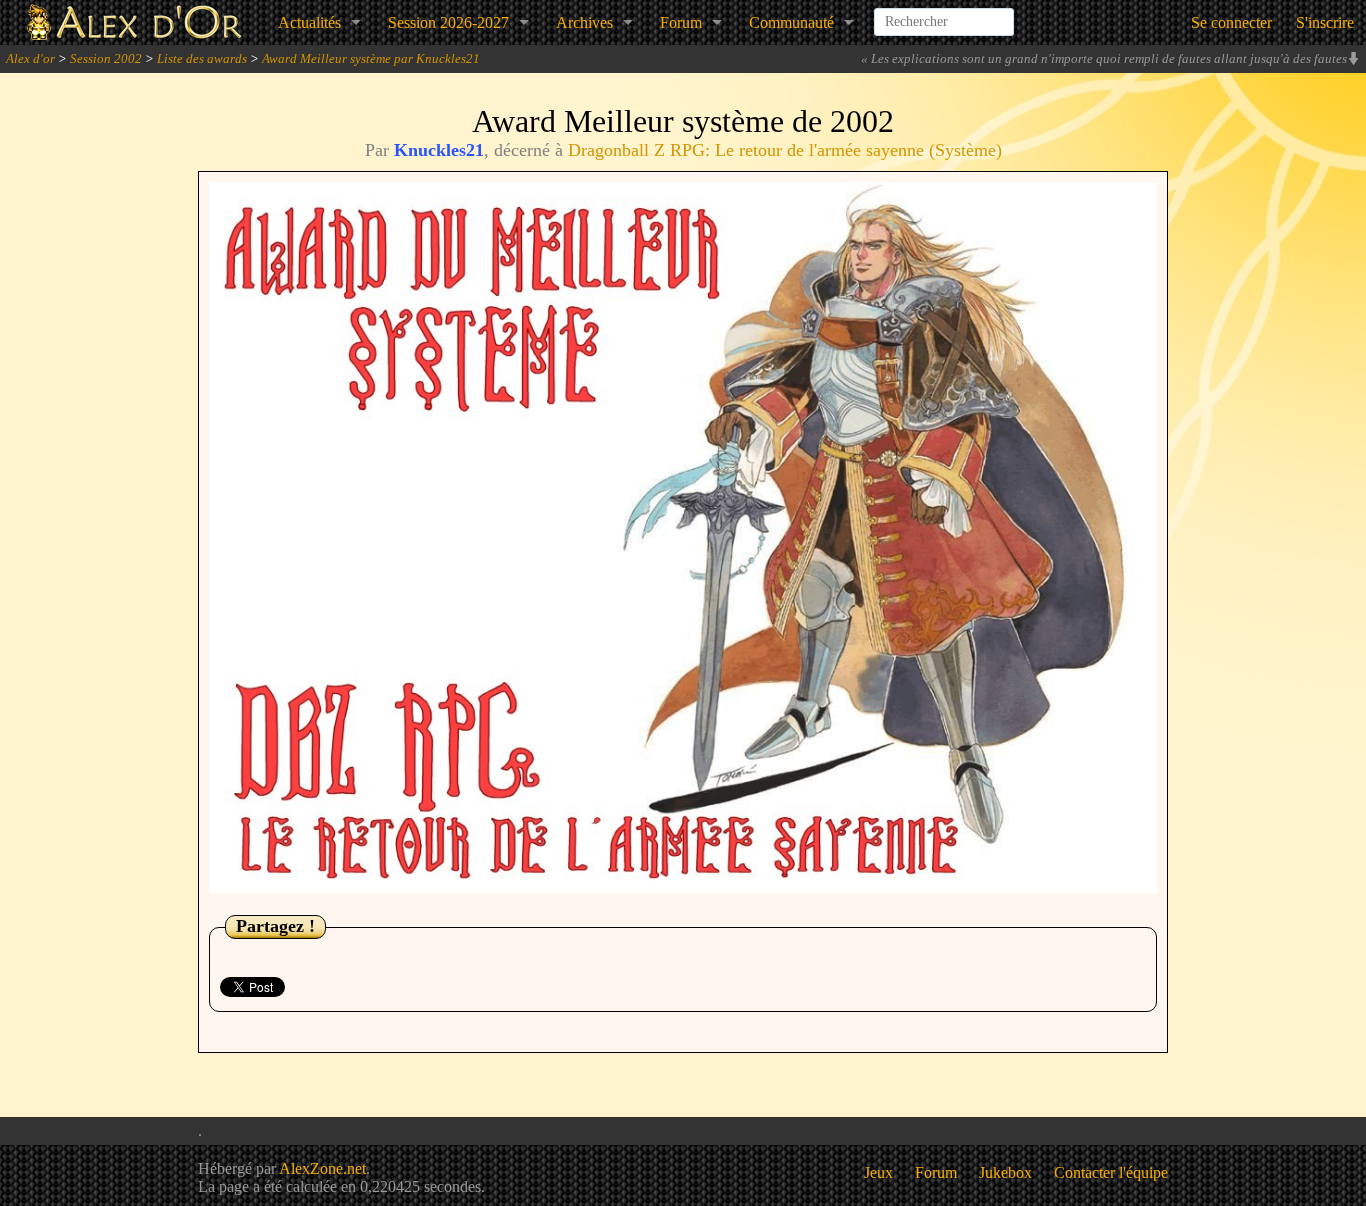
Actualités (309, 22)
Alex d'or (30, 58)
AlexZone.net (322, 1168)
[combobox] (944, 14)
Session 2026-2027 (448, 22)
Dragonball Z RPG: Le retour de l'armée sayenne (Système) (785, 150)
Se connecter (1231, 22)
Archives (584, 22)
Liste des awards (202, 58)
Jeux (878, 1172)
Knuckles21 (439, 150)
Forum (681, 22)
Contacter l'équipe (1111, 1172)
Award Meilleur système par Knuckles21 (371, 58)
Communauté (791, 22)
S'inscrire (1325, 22)
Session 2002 (106, 58)
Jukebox (1005, 1172)
